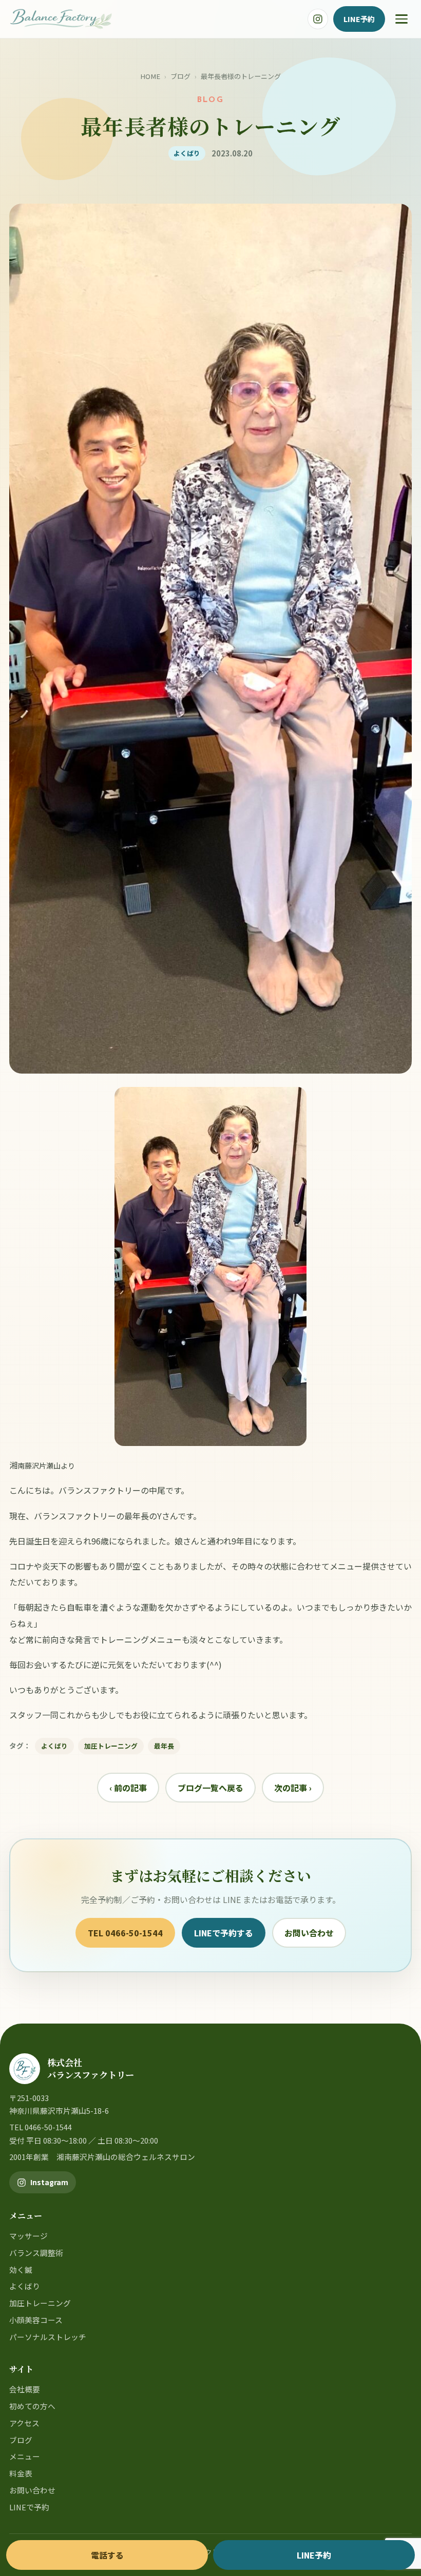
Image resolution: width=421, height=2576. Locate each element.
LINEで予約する (224, 1933)
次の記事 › (293, 1788)
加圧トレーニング (111, 1746)
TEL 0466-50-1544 (125, 1933)
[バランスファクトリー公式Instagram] (318, 19)
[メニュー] (401, 19)
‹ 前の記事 (128, 1788)
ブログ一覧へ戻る (210, 1788)
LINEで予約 (29, 2507)
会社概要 (25, 2389)
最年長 (164, 1746)
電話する (107, 2555)
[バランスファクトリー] (61, 19)
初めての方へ (32, 2406)
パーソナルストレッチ (48, 2337)
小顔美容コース (36, 2320)
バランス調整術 (36, 2253)
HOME (150, 76)
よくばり (54, 1746)
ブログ (180, 76)
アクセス (24, 2423)
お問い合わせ (309, 1933)
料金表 (21, 2473)
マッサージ (28, 2236)
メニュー (25, 2456)
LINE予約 (359, 19)
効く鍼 (21, 2270)
